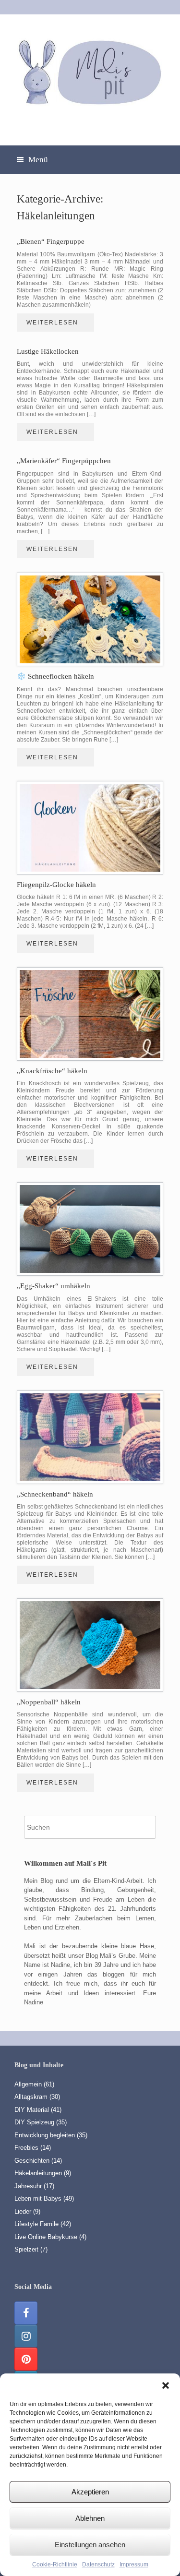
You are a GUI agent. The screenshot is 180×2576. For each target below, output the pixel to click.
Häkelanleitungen (38, 2173)
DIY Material (32, 2110)
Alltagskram (31, 2097)
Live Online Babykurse (46, 2237)
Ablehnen (90, 2518)
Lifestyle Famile (36, 2224)
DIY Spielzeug (34, 2122)
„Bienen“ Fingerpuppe (51, 241)
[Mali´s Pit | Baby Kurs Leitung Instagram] (26, 2336)
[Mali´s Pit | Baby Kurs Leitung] (90, 72)
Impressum (134, 2564)
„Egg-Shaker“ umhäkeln (54, 1286)
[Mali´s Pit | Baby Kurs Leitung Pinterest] (26, 2359)
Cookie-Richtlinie (55, 2564)
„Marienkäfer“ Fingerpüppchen (64, 461)
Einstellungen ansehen (90, 2545)
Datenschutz (98, 2564)
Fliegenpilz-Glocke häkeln (56, 885)
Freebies (26, 2148)
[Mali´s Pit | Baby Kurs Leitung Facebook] (26, 2313)
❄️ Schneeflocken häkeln (55, 676)
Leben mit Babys (38, 2199)
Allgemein (28, 2084)
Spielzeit (26, 2249)
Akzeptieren (90, 2492)
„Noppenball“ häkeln (49, 1702)
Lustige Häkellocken (48, 351)
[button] (166, 2385)
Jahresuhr (28, 2186)
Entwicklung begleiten (45, 2135)
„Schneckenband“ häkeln (55, 1494)
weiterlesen (54, 323)
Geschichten (32, 2161)
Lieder (23, 2211)
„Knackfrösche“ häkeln (52, 1071)
